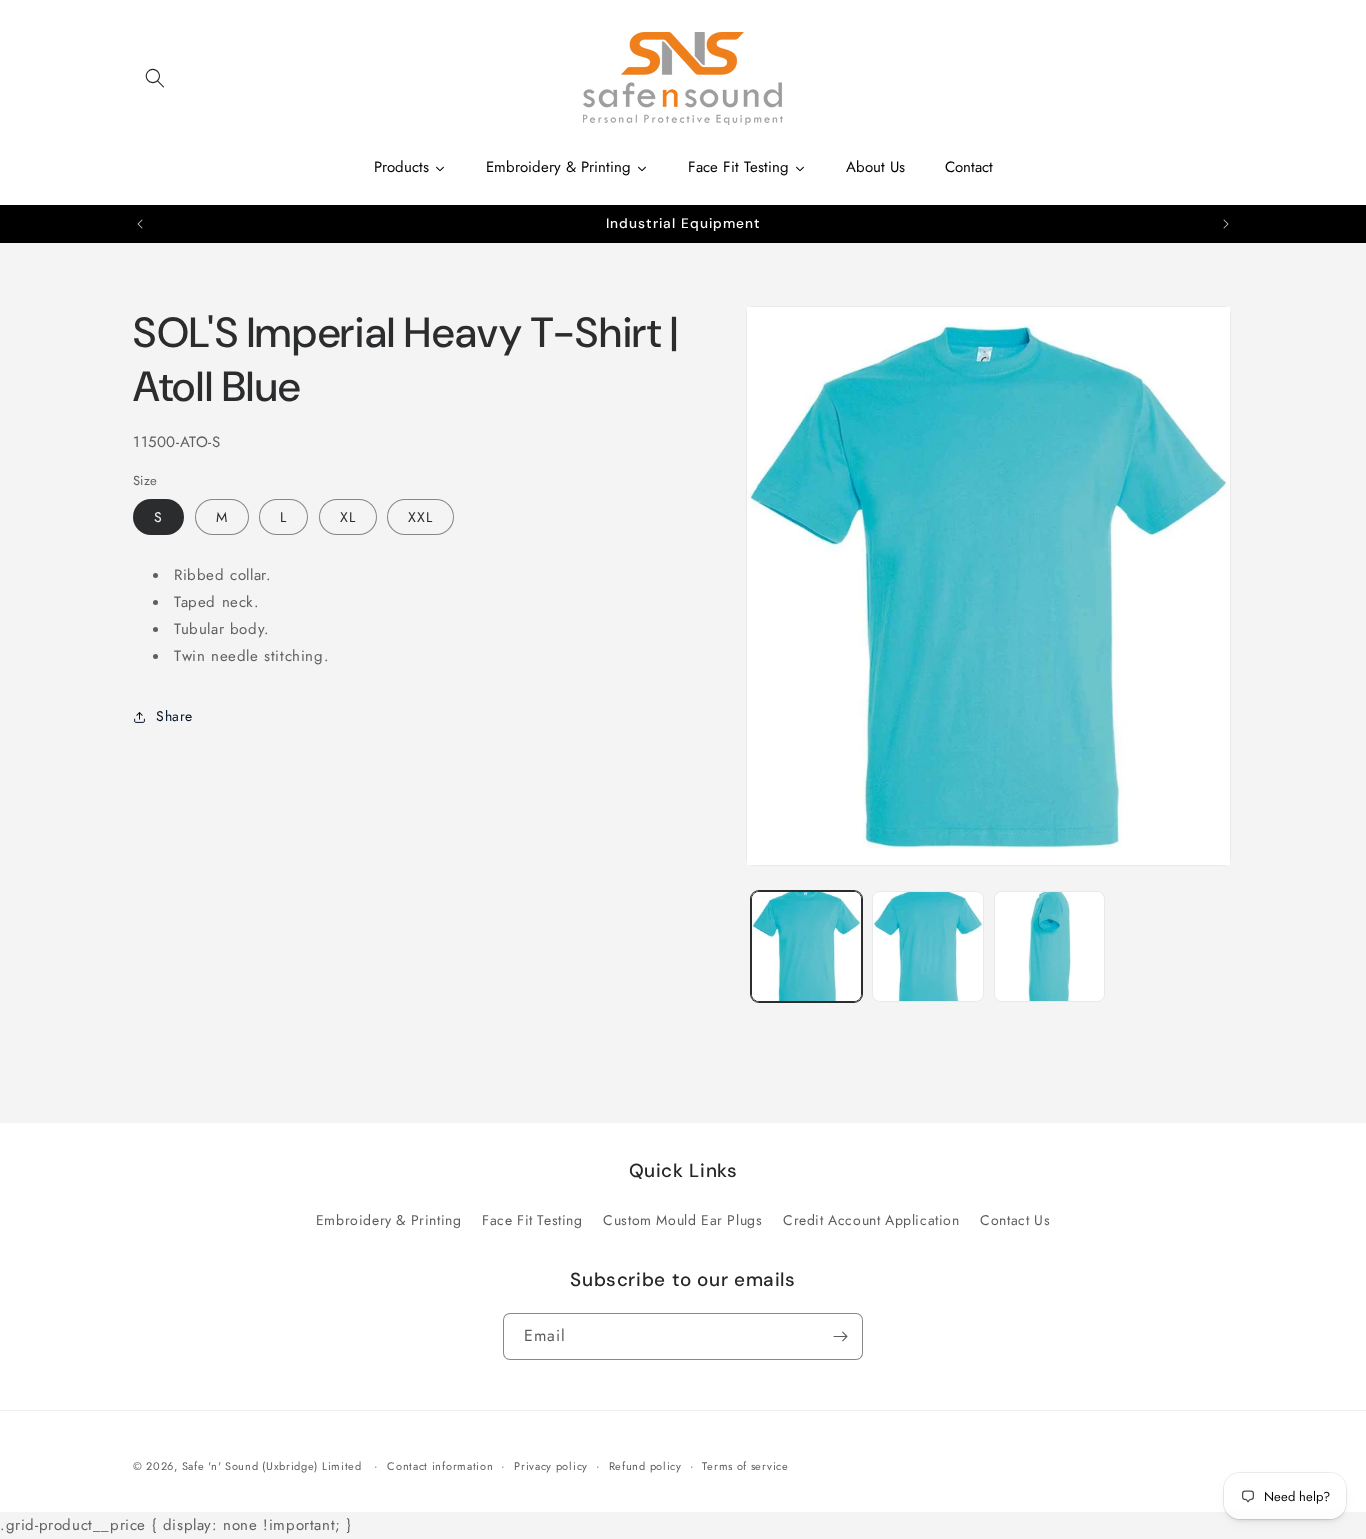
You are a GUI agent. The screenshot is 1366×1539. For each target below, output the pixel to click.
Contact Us (1015, 1220)
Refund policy (645, 1466)
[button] (155, 78)
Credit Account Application (871, 1220)
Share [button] (174, 716)
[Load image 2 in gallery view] (927, 946)
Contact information (440, 1466)
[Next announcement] (1226, 224)
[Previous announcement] (140, 224)
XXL (420, 517)
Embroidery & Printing (389, 1220)
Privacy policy (551, 1466)
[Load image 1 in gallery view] (806, 946)
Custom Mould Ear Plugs (682, 1220)
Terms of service (745, 1466)
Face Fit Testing (532, 1220)
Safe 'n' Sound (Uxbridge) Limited (272, 1466)
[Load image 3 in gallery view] (1049, 946)
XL (348, 517)
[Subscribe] (840, 1336)
